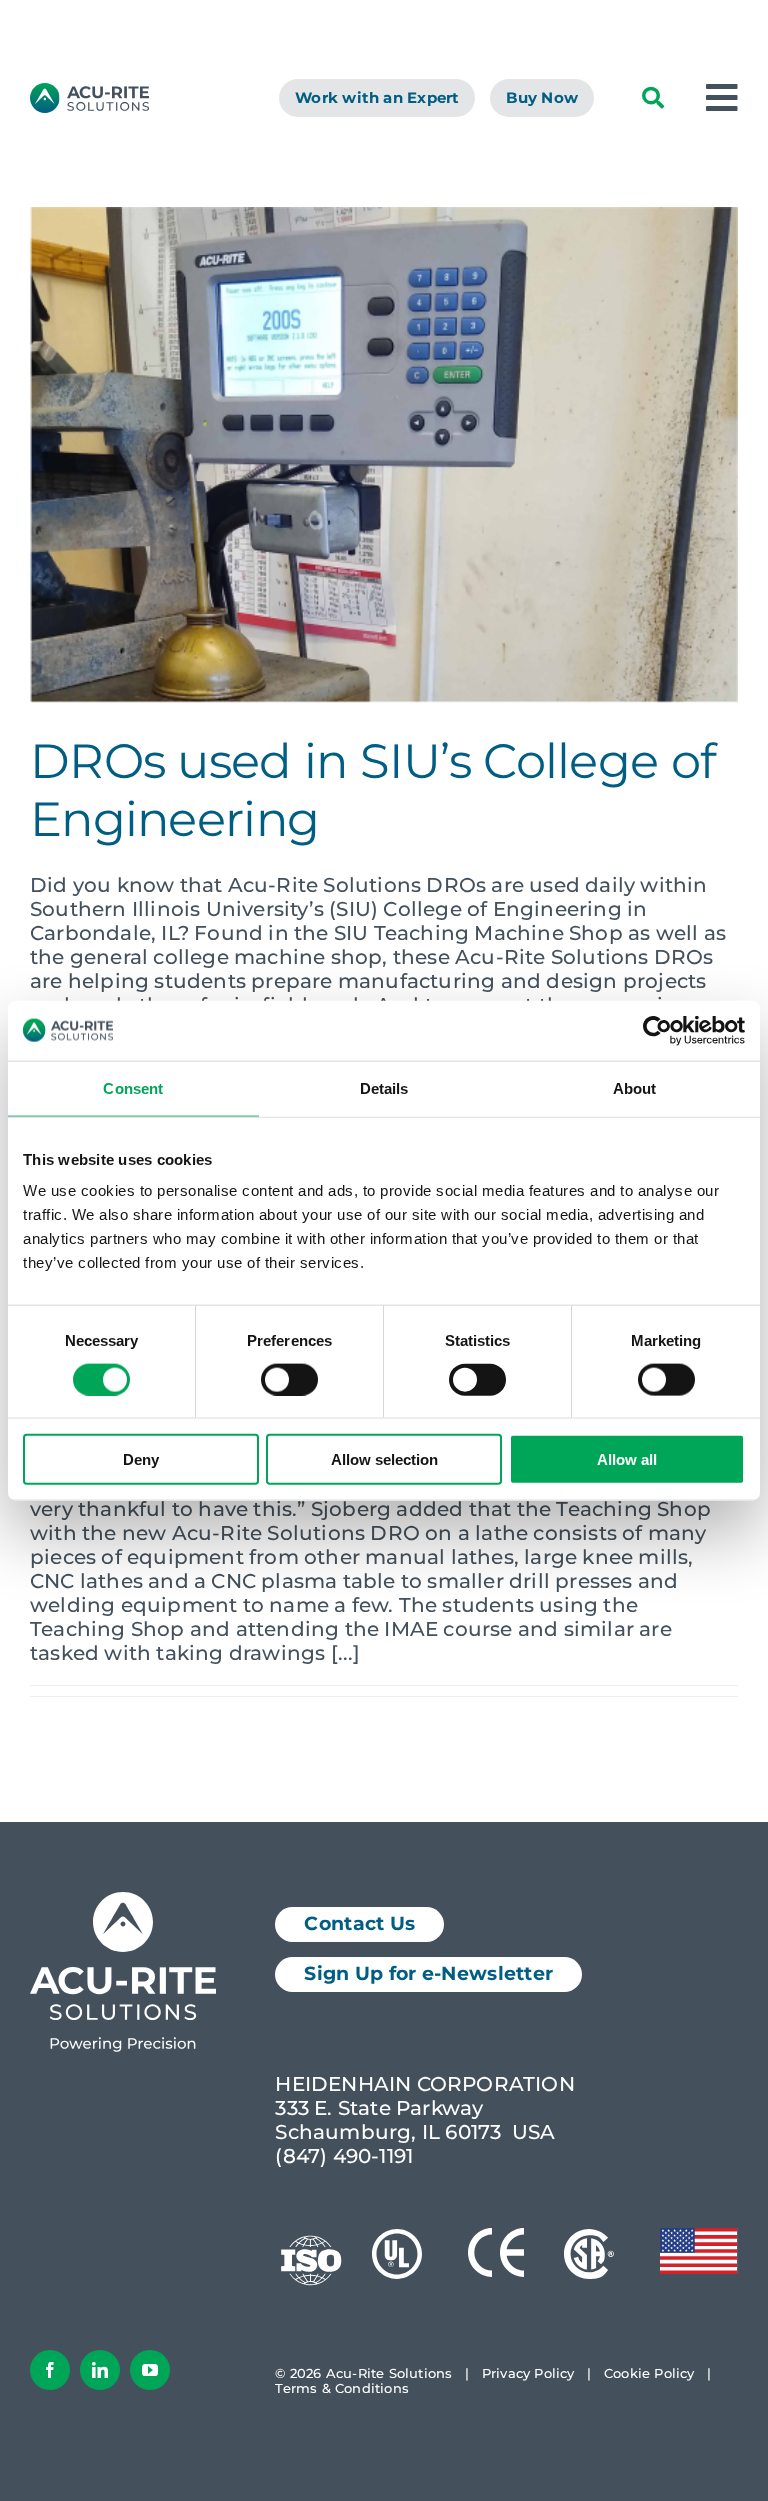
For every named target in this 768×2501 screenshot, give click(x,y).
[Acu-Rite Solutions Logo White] (123, 1902)
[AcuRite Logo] (89, 93)
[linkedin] (100, 2370)
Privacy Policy (528, 2373)
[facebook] (50, 2370)
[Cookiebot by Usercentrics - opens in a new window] (657, 1030)
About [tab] (635, 1087)
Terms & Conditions (342, 2388)
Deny (141, 1459)
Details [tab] (384, 1087)
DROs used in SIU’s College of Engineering (372, 790)
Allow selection (384, 1459)
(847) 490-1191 (344, 2156)
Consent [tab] (133, 1087)
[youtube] (150, 2370)
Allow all (627, 1459)
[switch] (289, 1379)
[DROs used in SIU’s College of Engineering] (384, 455)
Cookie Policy (649, 2373)
